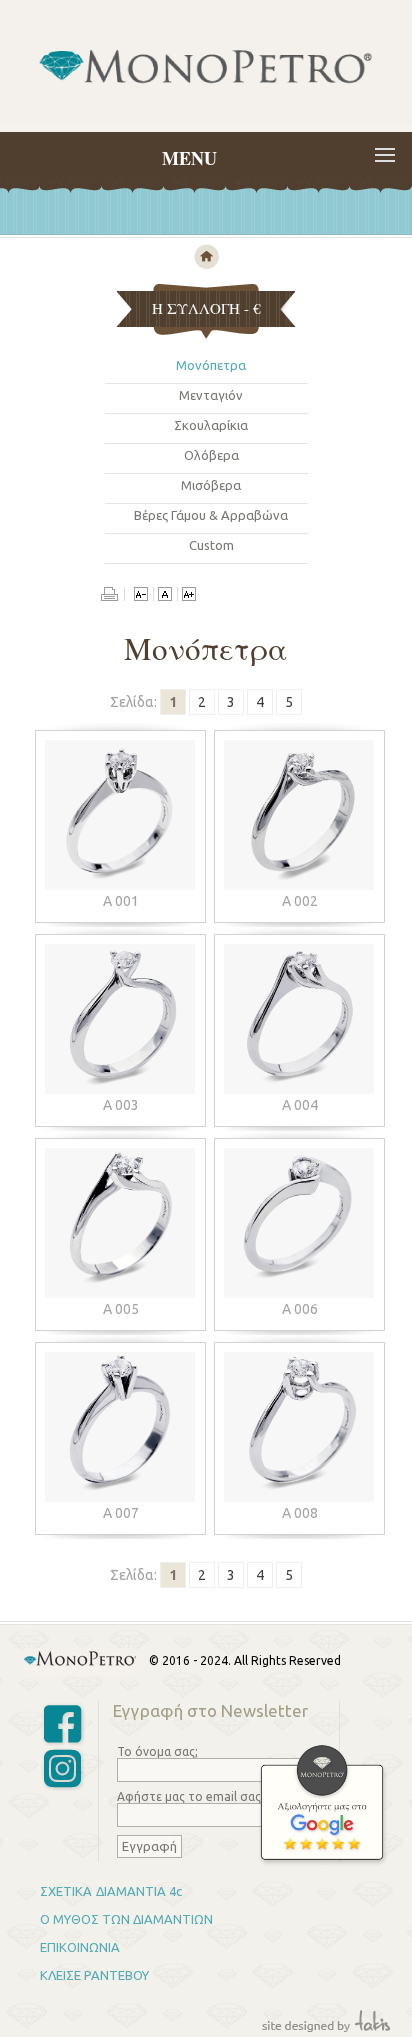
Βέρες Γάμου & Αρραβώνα (211, 515)
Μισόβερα (211, 485)
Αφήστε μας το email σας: (190, 1796)
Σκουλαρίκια (211, 425)
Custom (211, 545)
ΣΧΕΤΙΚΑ (66, 1891)
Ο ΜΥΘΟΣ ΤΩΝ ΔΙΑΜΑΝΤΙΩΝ (126, 1919)
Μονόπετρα (211, 365)
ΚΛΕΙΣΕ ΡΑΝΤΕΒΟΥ (94, 1975)
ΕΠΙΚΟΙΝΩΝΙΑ (80, 1947)
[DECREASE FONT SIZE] (141, 596)
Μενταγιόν (211, 395)
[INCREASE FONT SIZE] (188, 596)
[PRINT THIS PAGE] (113, 596)
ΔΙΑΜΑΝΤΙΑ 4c (139, 1891)
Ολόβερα (211, 455)
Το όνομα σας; (157, 1751)
